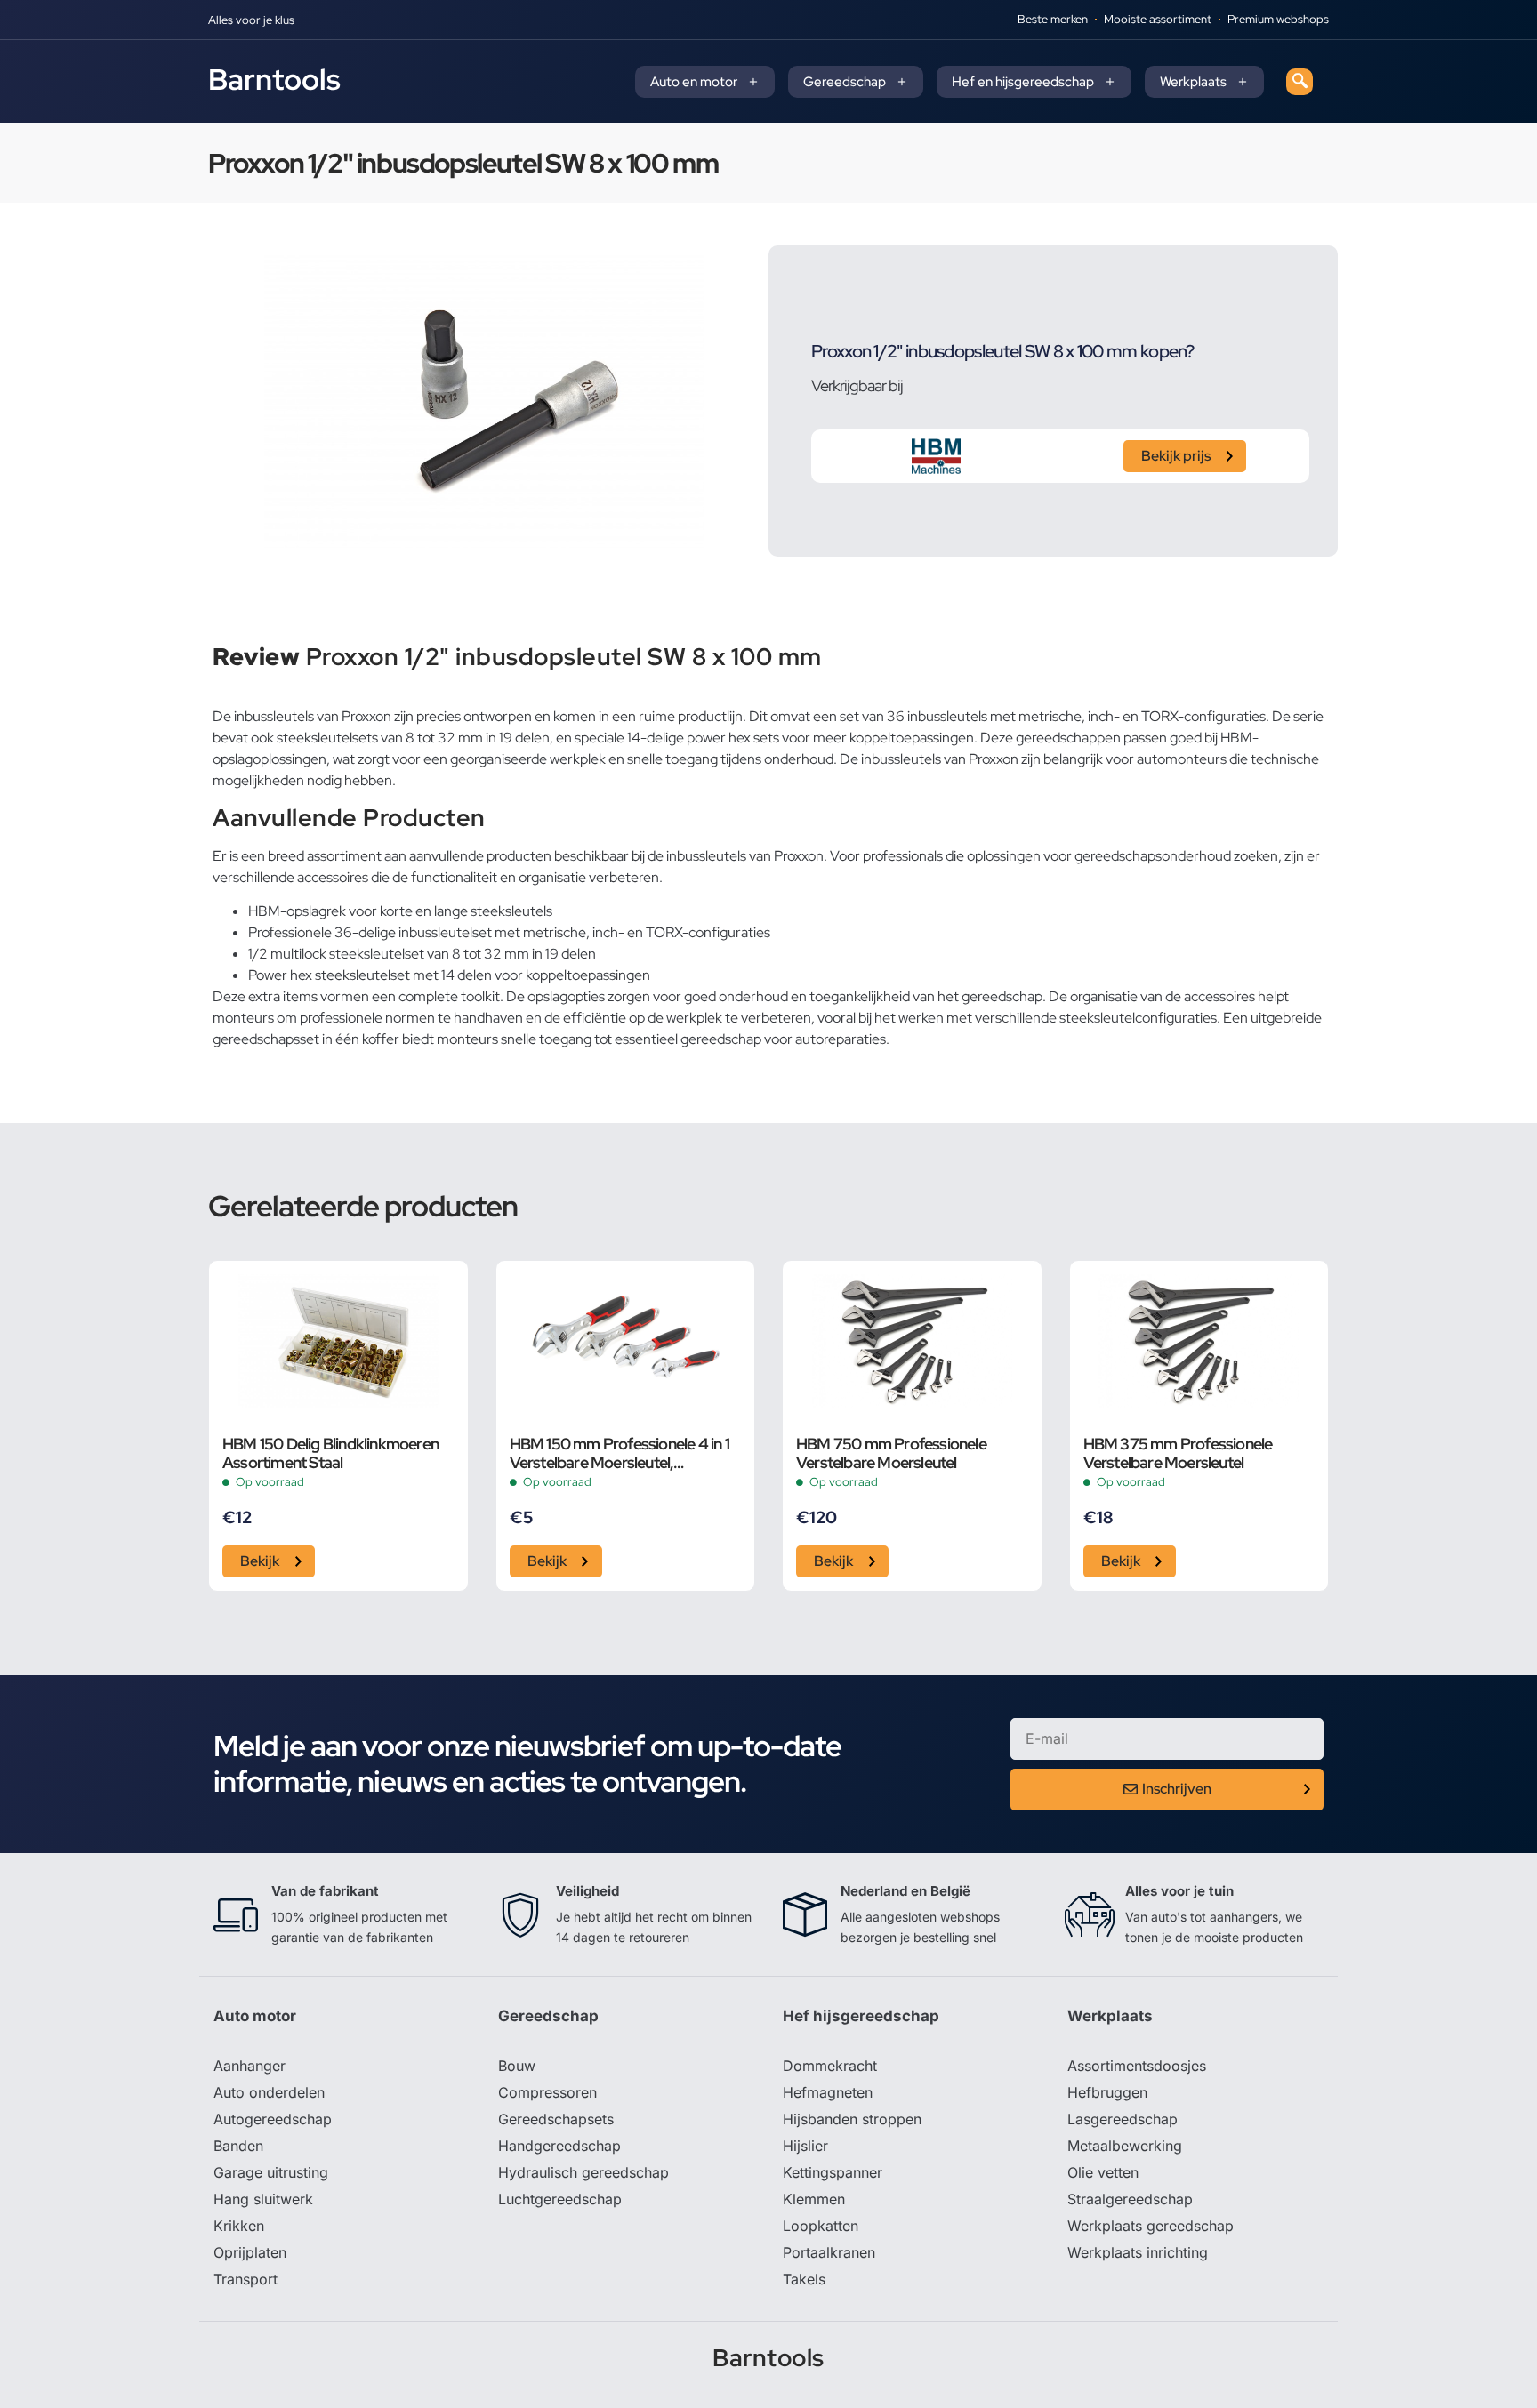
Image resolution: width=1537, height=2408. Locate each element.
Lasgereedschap (1123, 2119)
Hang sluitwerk (263, 2199)
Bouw (517, 2066)
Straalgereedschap (1130, 2199)
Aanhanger (249, 2066)
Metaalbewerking (1125, 2146)
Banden (238, 2146)
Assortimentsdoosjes (1137, 2066)
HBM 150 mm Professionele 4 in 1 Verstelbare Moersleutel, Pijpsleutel (620, 1453)
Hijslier (805, 2146)
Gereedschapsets (556, 2119)
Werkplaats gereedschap (1151, 2226)
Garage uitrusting (271, 2172)
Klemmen (814, 2199)
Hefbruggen (1107, 2092)
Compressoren (547, 2092)
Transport (245, 2279)
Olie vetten (1103, 2172)
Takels (804, 2279)
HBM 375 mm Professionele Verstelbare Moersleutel (1178, 1453)
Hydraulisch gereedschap (583, 2172)
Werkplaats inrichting (1138, 2252)
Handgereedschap (559, 2146)
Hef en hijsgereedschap (1023, 82)
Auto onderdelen (269, 2092)
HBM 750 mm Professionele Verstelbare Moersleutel (891, 1453)
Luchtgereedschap (560, 2199)
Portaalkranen (829, 2252)
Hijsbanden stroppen (852, 2119)
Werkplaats (1193, 82)
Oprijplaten (250, 2252)
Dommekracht (830, 2066)
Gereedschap (845, 82)
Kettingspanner (833, 2172)
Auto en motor (694, 82)
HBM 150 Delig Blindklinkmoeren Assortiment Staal (330, 1453)
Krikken (239, 2226)
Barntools (274, 79)
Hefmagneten (828, 2092)
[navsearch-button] (1300, 82)
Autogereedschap (273, 2119)
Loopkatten (821, 2226)
